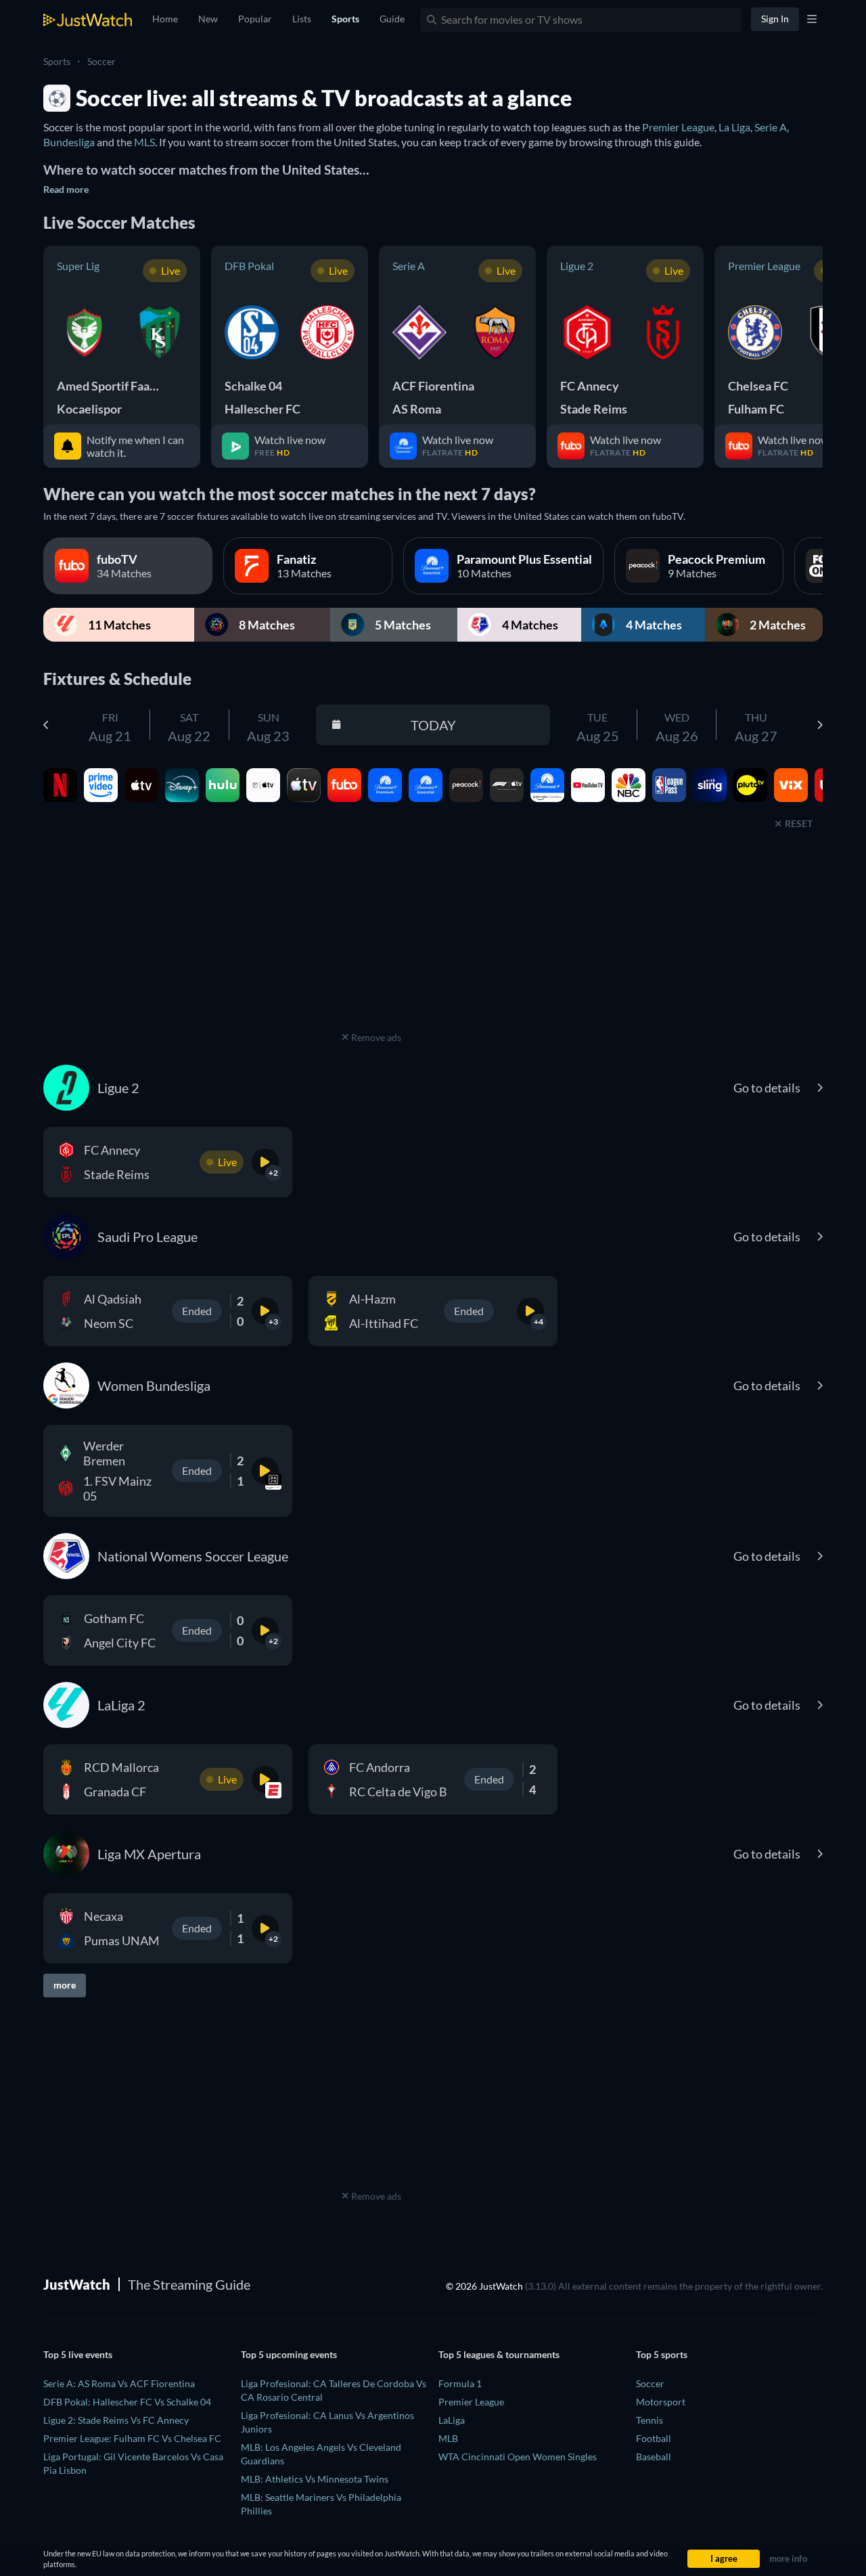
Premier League (678, 127)
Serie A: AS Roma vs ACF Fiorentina (119, 2383)
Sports (57, 61)
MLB (448, 2438)
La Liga (734, 127)
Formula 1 (460, 2383)
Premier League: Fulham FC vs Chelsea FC (132, 2438)
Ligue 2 (577, 266)
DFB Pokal (249, 266)
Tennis (649, 2420)
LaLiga (452, 2420)
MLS (144, 142)
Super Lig (78, 266)
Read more (66, 189)
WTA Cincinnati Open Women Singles (518, 2457)
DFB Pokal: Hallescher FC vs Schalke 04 (127, 2402)
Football (654, 2438)
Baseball (654, 2457)
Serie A (771, 127)
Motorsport (661, 2402)
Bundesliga (69, 142)
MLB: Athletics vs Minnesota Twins (315, 2479)
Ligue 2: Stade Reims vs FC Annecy (116, 2420)
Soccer (101, 61)
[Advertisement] (371, 943)
